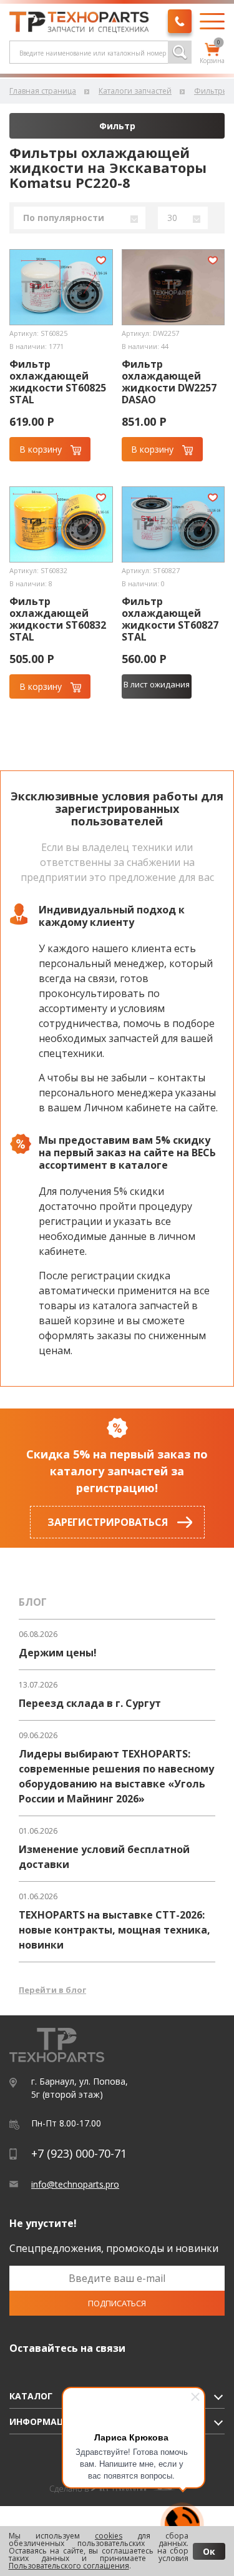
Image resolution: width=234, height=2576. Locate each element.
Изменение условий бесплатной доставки (104, 1857)
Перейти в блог (52, 1990)
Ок (209, 2551)
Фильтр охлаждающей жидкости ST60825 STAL (58, 382)
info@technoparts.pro (75, 2184)
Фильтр (117, 126)
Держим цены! (58, 1653)
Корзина (212, 54)
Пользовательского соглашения (69, 2566)
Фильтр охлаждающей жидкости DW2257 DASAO (169, 382)
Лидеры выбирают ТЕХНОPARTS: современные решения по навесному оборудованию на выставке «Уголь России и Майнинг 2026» (116, 1776)
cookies (109, 2536)
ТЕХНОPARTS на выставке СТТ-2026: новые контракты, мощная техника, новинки (115, 1930)
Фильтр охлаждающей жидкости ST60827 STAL (170, 619)
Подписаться (117, 2303)
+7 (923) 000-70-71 (79, 2153)
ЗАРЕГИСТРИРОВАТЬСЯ (108, 1522)
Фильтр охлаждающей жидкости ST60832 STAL (58, 619)
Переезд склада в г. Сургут (90, 1703)
